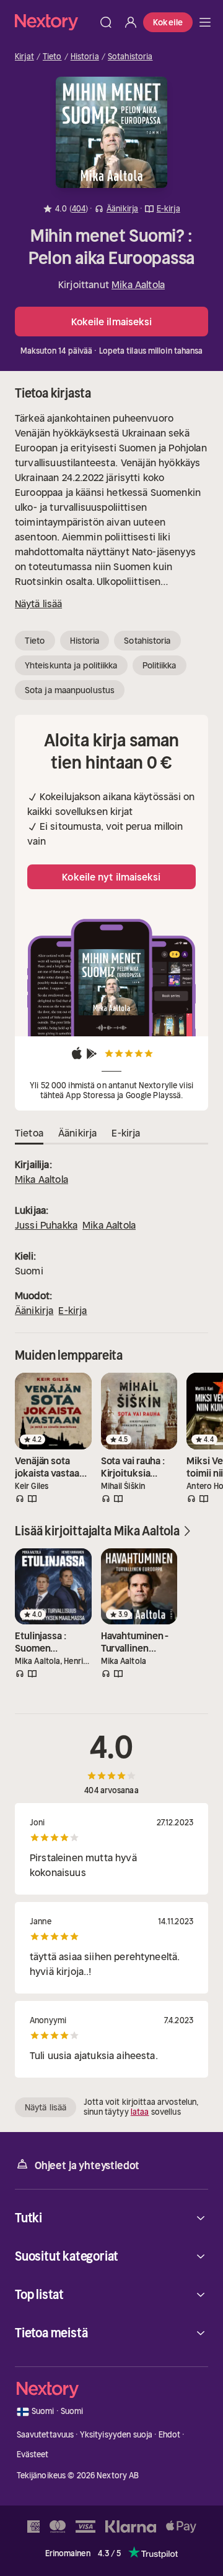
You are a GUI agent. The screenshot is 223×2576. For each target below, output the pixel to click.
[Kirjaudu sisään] (131, 22)
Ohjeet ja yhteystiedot (87, 2165)
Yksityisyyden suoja (116, 2435)
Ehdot (170, 2435)
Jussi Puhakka (46, 1225)
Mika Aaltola (138, 284)
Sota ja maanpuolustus (70, 690)
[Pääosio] (205, 22)
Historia (85, 57)
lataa (140, 2112)
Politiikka (160, 665)
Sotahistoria (130, 57)
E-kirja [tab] (126, 1133)
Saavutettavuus (46, 2435)
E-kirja (72, 1310)
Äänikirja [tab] (77, 1133)
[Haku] (106, 22)
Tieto (52, 57)
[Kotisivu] (54, 22)
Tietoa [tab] (29, 1133)
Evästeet (33, 2454)
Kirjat (24, 57)
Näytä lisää (38, 603)
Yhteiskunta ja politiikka (71, 665)
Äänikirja (34, 1310)
